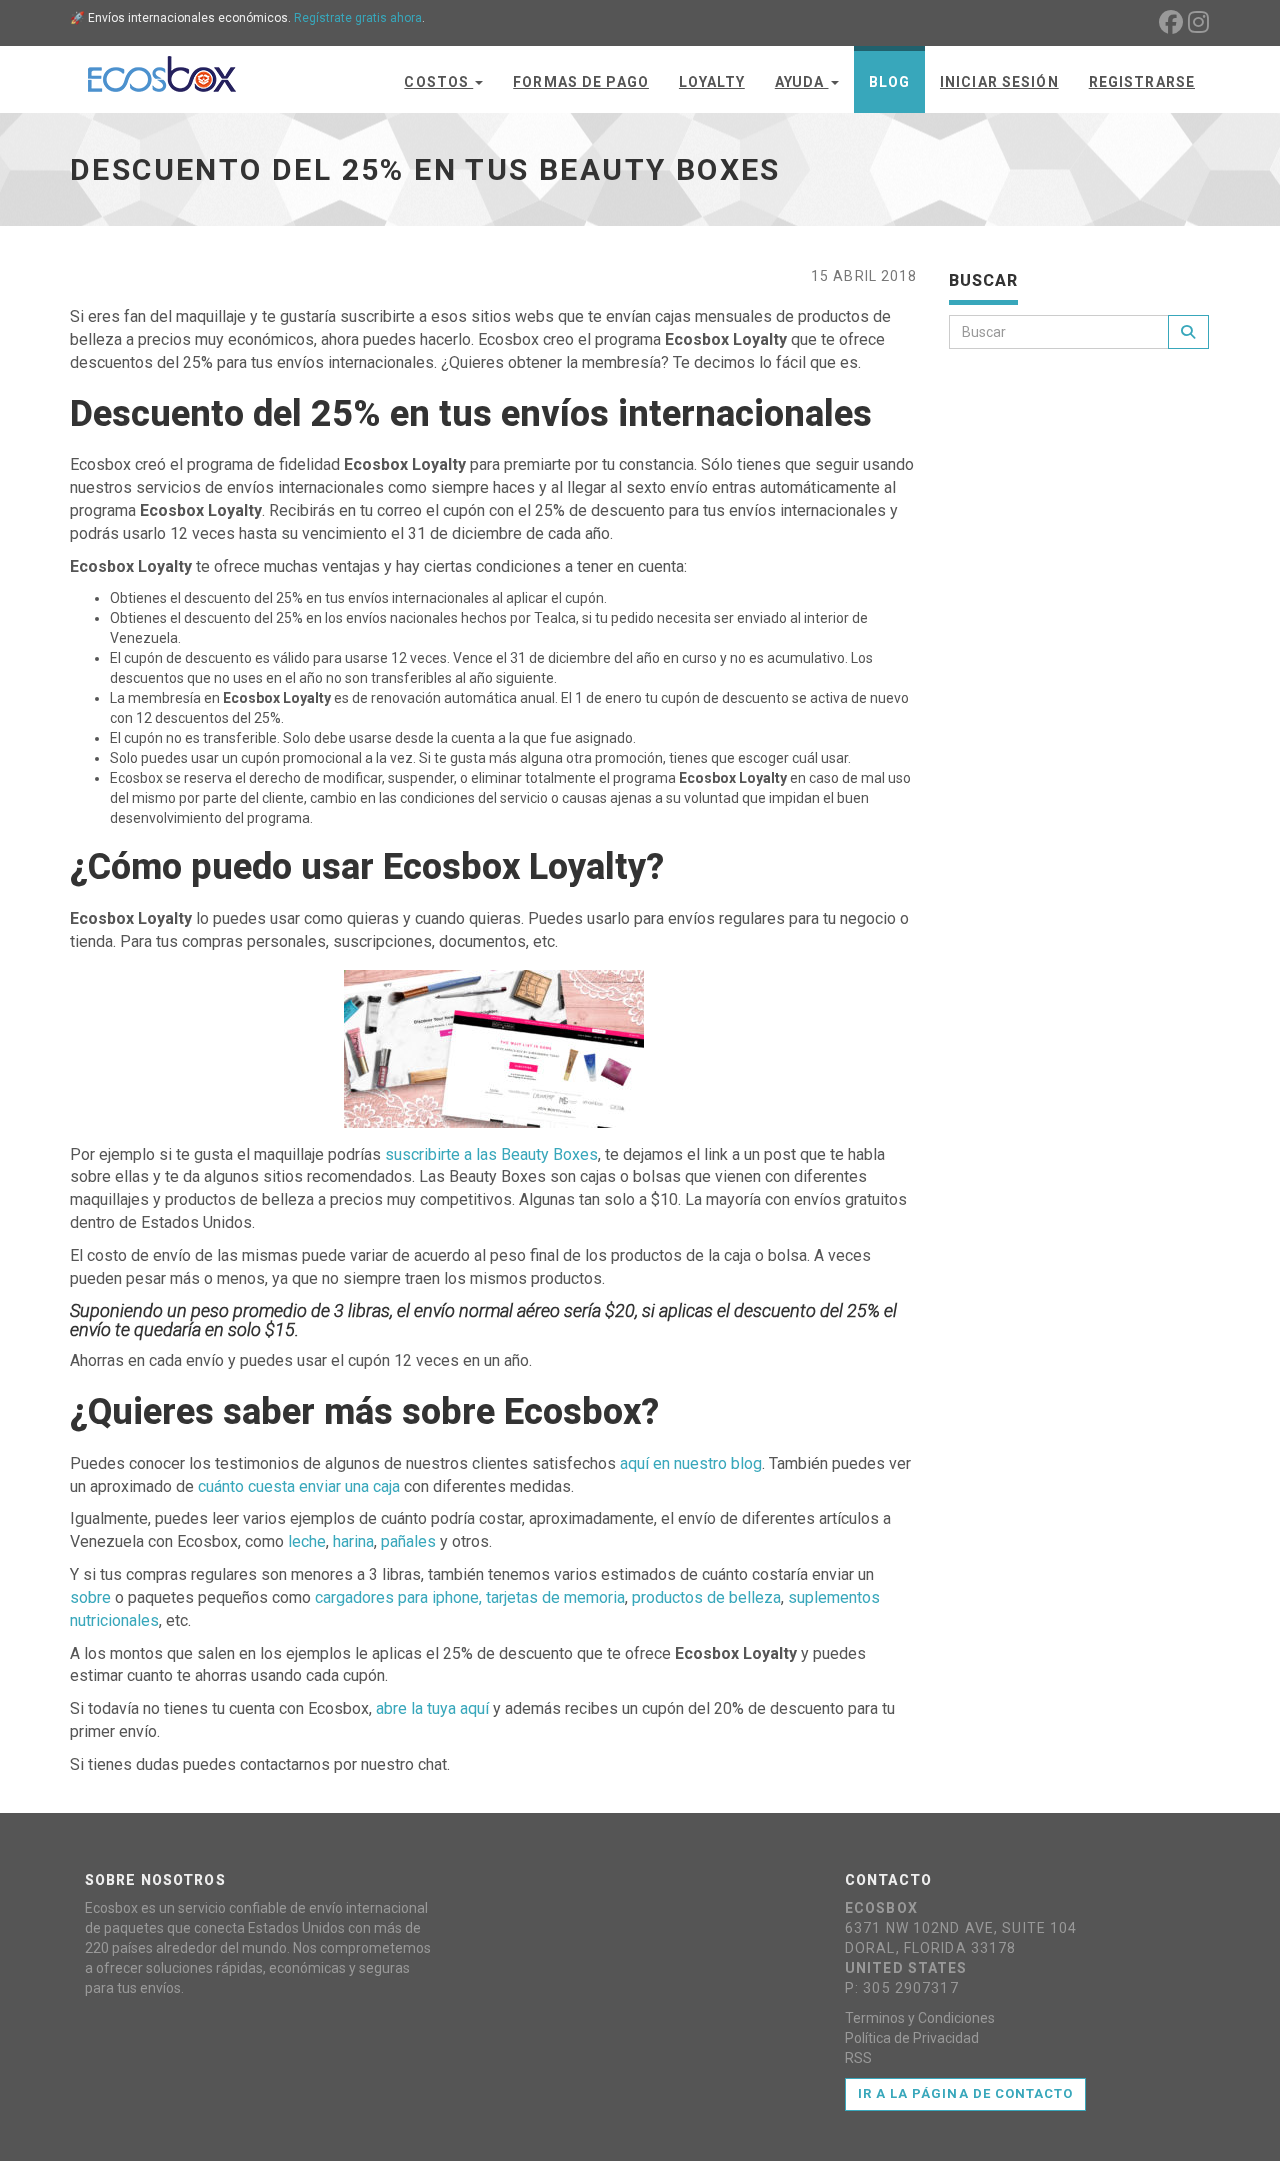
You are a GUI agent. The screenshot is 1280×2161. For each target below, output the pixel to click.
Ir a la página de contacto (965, 2093)
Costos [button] (438, 82)
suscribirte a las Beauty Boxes (491, 1154)
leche (307, 1541)
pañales (408, 1541)
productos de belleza (706, 1597)
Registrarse (1142, 82)
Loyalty (712, 82)
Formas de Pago (581, 82)
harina (353, 1541)
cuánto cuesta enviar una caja (299, 1486)
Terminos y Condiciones (920, 2018)
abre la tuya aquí (432, 1708)
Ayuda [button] (802, 82)
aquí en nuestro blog (691, 1463)
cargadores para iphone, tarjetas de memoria (470, 1597)
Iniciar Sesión (999, 82)
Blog (889, 82)
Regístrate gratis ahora (358, 18)
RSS (858, 2058)
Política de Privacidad (912, 2038)
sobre (90, 1597)
